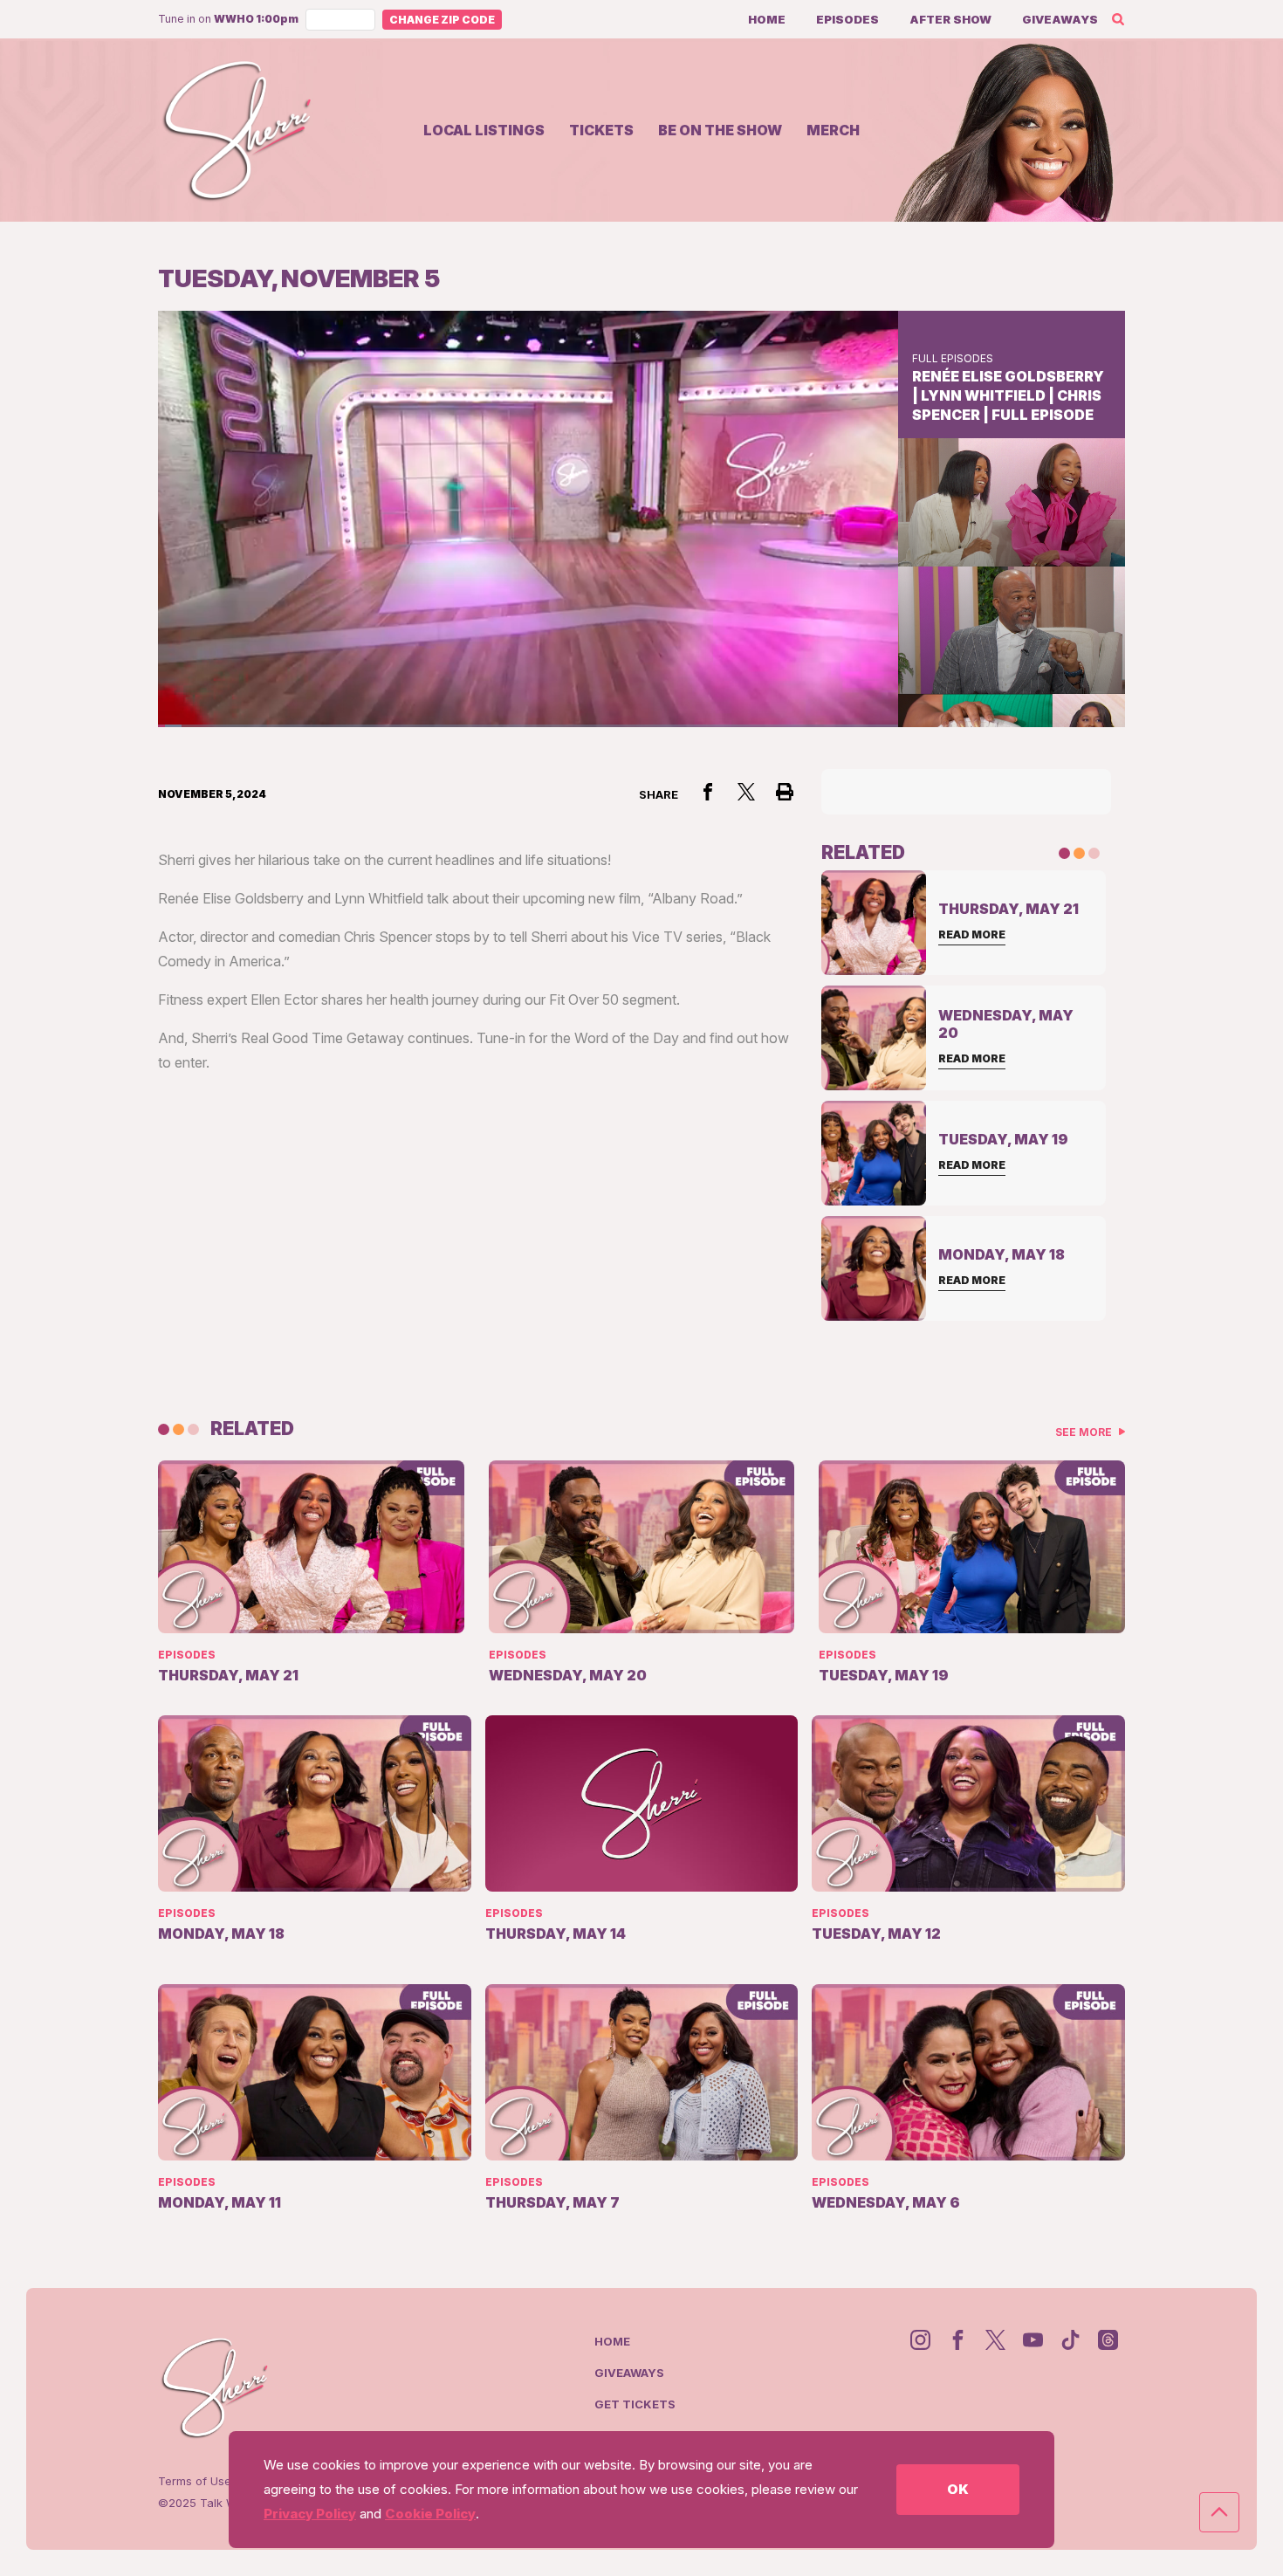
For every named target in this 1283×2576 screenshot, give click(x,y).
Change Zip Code (442, 20)
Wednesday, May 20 (568, 1675)
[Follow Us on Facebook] (958, 2340)
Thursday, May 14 (556, 1934)
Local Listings (484, 130)
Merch (833, 130)
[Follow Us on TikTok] (1070, 2340)
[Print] (785, 792)
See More (1085, 1432)
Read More (972, 934)
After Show (950, 19)
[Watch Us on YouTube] (1033, 2340)
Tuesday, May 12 (876, 1934)
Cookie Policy (430, 2514)
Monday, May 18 (221, 1934)
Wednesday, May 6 (886, 2202)
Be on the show (720, 130)
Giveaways (1060, 19)
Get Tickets (635, 2404)
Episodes (847, 19)
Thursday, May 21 (228, 1675)
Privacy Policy (310, 2514)
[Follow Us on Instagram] (920, 2340)
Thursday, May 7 (552, 2202)
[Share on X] (746, 792)
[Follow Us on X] (995, 2340)
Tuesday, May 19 (884, 1675)
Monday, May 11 (220, 2202)
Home (767, 19)
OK (958, 2489)
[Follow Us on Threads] (1108, 2340)
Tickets (601, 130)
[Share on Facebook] (708, 792)
